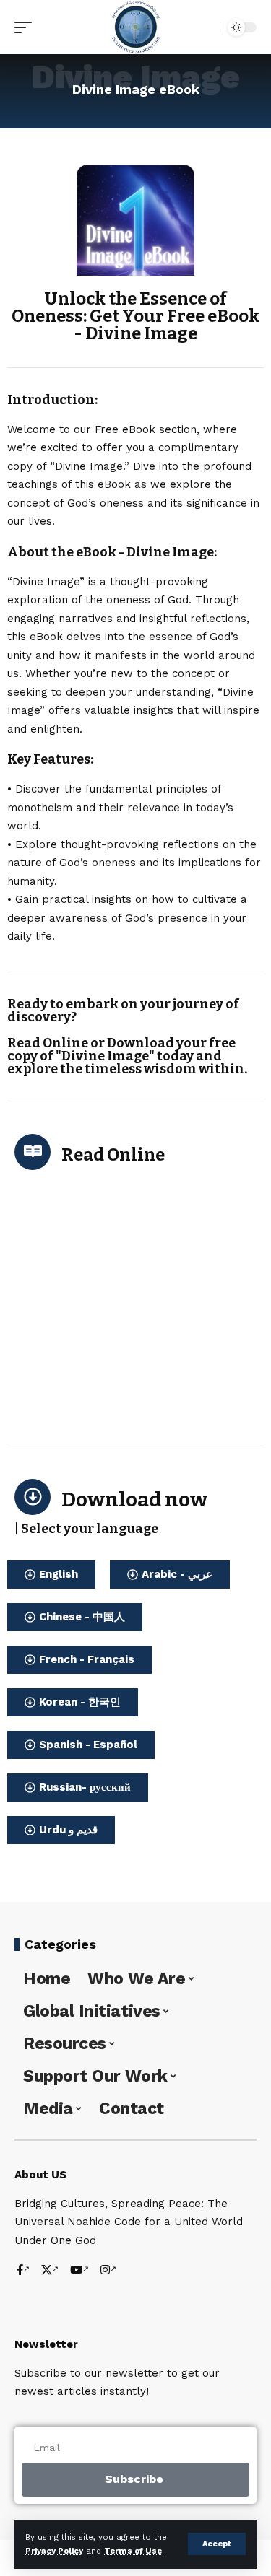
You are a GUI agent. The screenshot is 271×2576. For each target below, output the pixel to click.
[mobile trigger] (27, 27)
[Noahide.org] (136, 27)
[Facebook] (23, 2271)
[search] (206, 27)
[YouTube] (79, 2271)
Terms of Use (133, 2551)
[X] (50, 2271)
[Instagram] (108, 2271)
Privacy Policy (54, 2551)
